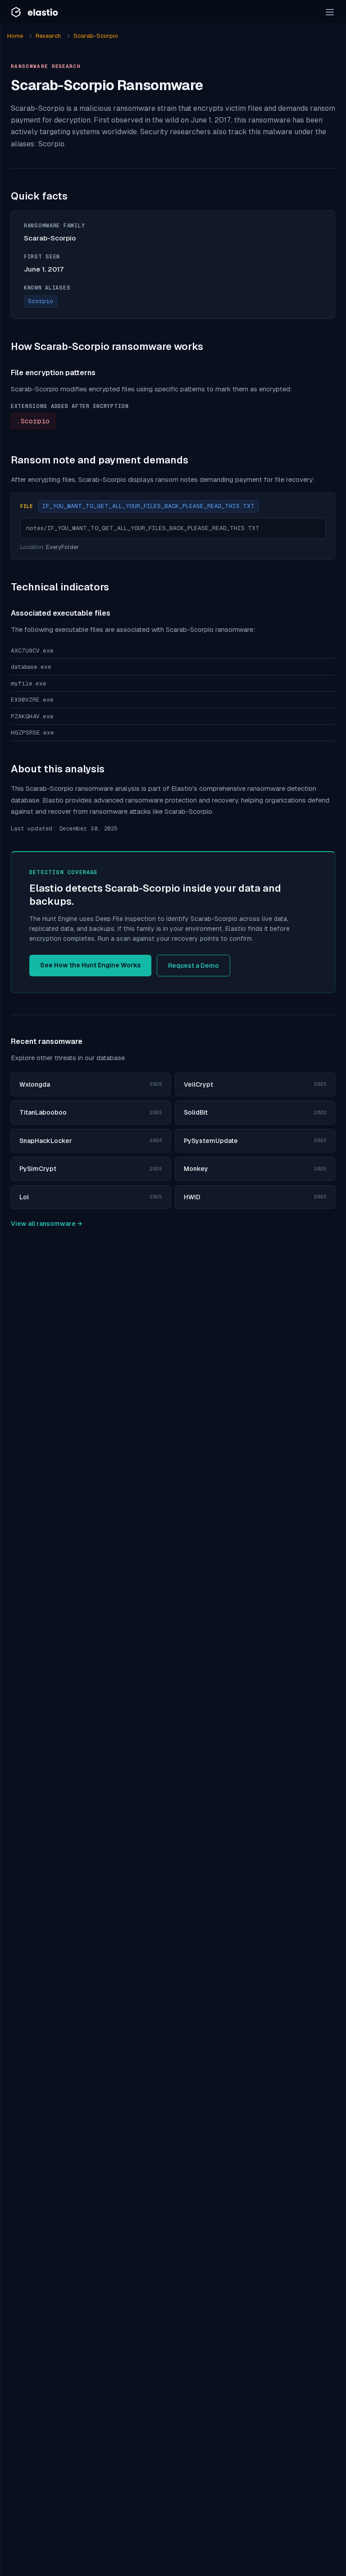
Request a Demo (193, 966)
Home (15, 36)
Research (48, 36)
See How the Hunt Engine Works (90, 965)
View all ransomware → (46, 1224)
